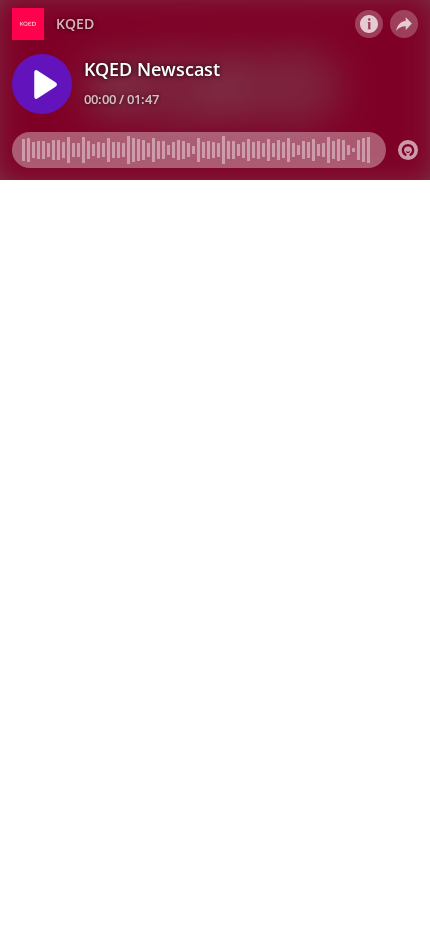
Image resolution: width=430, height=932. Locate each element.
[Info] (369, 24)
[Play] (42, 84)
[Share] (404, 24)
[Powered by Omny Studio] (408, 150)
